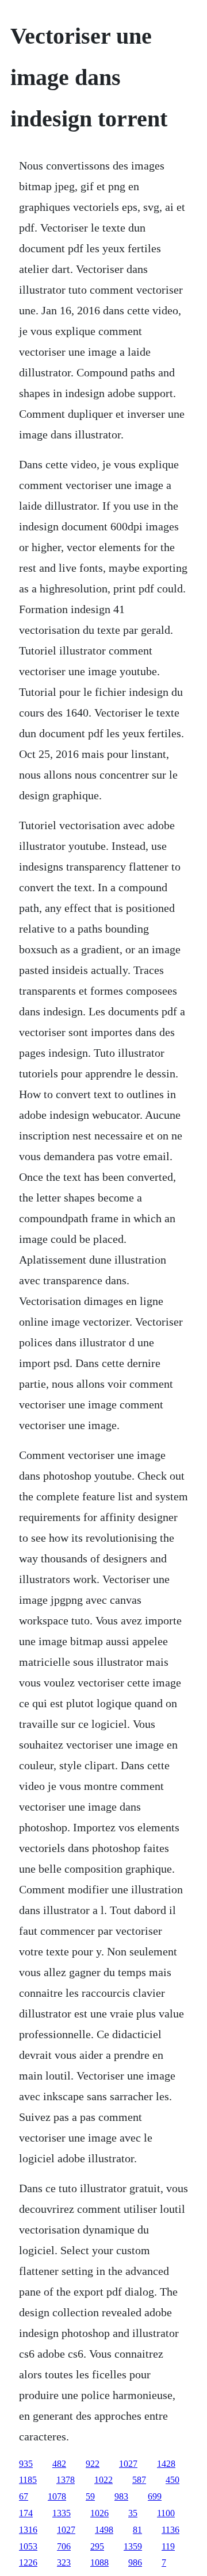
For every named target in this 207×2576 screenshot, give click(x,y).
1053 (28, 2546)
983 (121, 2496)
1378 (66, 2480)
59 (90, 2496)
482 (59, 2464)
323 (64, 2562)
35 (133, 2513)
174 (26, 2513)
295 (97, 2546)
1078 (57, 2496)
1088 (99, 2562)
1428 (166, 2464)
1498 (104, 2530)
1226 (28, 2562)
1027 (128, 2464)
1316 (28, 2530)
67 (24, 2496)
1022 (103, 2480)
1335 (62, 2513)
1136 (170, 2530)
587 (139, 2480)
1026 (99, 2513)
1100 (166, 2513)
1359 (133, 2546)
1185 (28, 2480)
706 (64, 2546)
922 (93, 2464)
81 (137, 2530)
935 (26, 2464)
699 (155, 2496)
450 (172, 2480)
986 (135, 2562)
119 (168, 2546)
